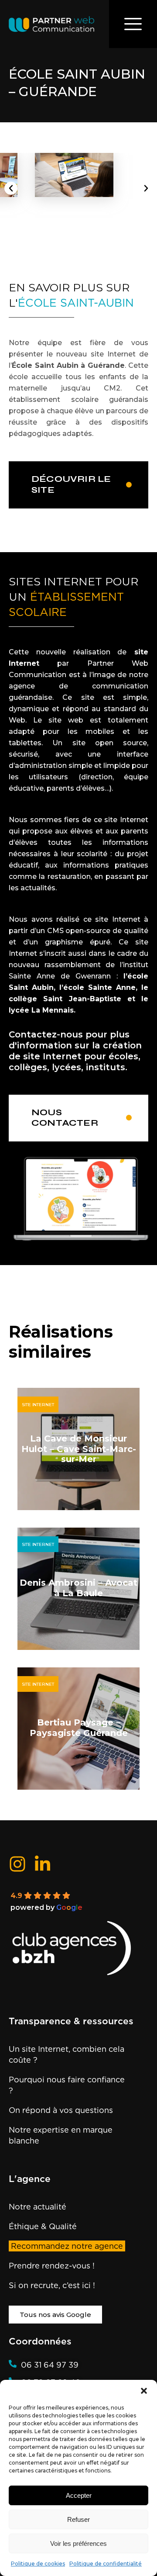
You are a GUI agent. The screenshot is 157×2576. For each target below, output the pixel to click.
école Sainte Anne (99, 987)
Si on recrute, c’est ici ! (52, 2285)
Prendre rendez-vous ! (52, 2266)
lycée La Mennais (41, 1010)
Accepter (79, 2495)
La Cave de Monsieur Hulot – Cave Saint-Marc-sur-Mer (79, 1449)
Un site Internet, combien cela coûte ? (67, 2054)
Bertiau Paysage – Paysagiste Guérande (79, 1728)
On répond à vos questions (61, 2110)
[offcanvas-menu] (133, 24)
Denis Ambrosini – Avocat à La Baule (78, 1588)
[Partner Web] (78, 1949)
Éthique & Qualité (43, 2226)
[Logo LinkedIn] (43, 1863)
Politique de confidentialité (106, 2564)
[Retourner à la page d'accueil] (51, 24)
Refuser (78, 2519)
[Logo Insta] (17, 1864)
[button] (144, 2391)
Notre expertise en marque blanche (61, 2135)
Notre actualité (38, 2207)
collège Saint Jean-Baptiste (65, 999)
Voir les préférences (78, 2543)
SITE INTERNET (38, 1405)
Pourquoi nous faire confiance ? (67, 2085)
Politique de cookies (38, 2564)
